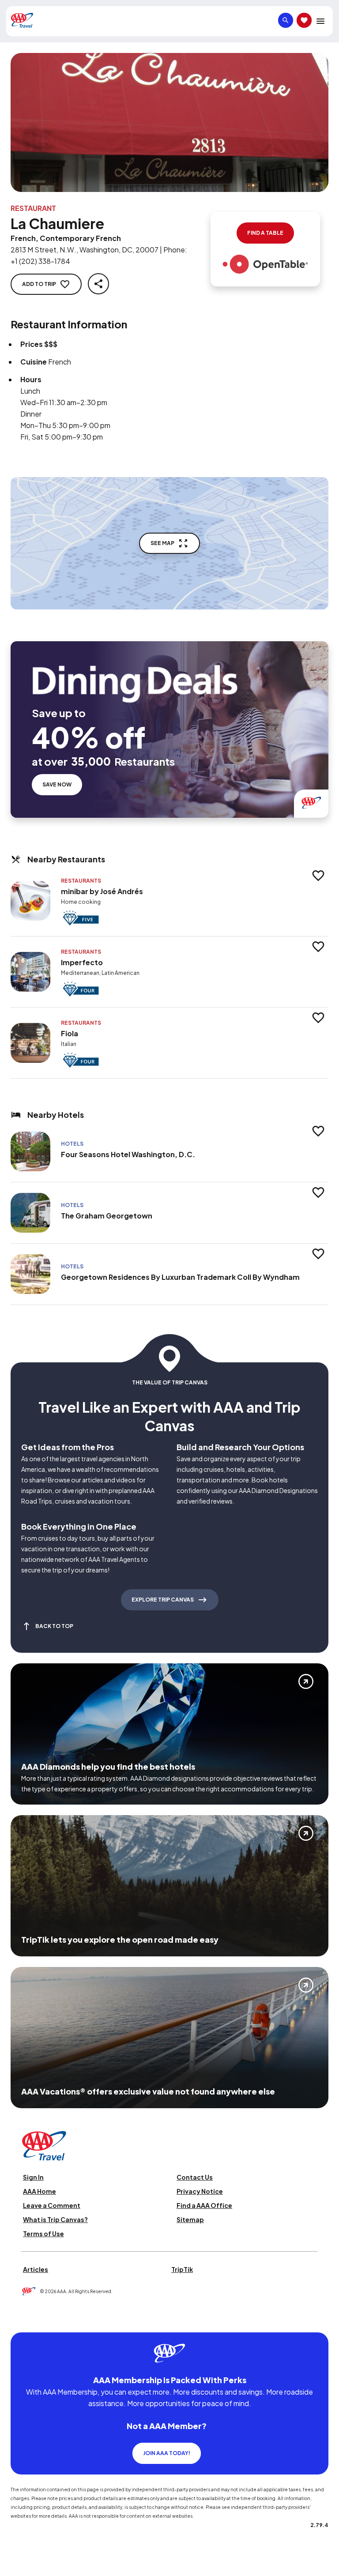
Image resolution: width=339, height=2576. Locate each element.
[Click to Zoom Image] (169, 122)
